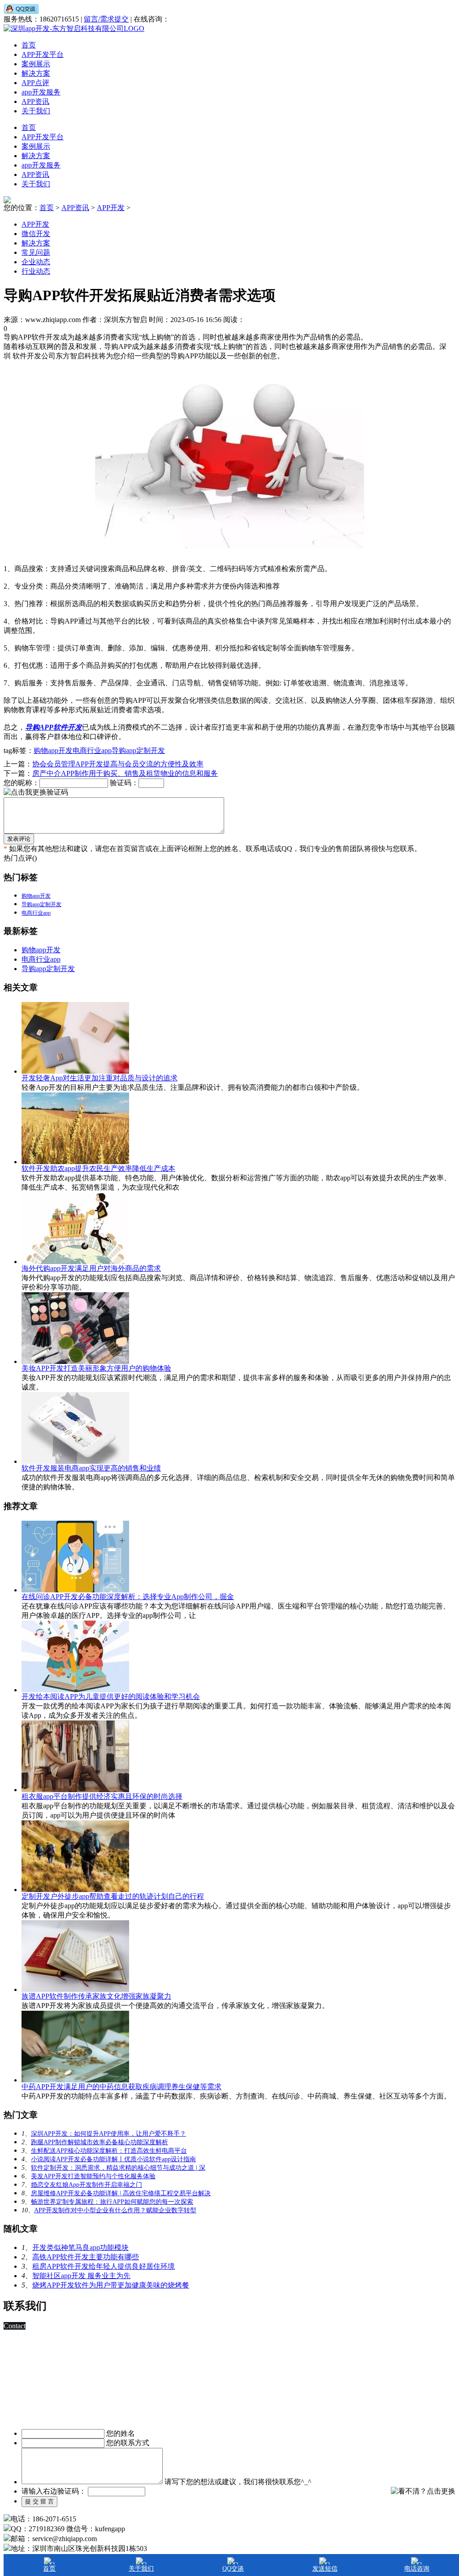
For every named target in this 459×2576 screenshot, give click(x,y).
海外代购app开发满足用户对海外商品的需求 (91, 1268)
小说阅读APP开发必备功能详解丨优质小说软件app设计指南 (113, 2159)
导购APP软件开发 (54, 727)
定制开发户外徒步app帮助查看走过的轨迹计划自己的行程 (113, 1896)
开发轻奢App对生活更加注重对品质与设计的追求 (100, 1078)
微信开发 (36, 234)
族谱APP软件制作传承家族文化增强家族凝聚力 (96, 1996)
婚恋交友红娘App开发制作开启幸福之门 (87, 2185)
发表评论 (19, 839)
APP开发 (111, 208)
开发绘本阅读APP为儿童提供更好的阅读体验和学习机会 (111, 1697)
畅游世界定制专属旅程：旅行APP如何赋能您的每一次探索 (112, 2202)
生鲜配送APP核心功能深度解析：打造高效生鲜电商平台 (109, 2151)
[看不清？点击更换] (423, 2491)
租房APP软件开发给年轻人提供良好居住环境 (104, 2266)
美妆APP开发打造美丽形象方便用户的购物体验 (96, 1368)
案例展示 (36, 64)
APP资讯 (35, 101)
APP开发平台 (43, 54)
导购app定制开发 (138, 750)
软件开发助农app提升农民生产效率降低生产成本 (98, 1168)
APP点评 (35, 83)
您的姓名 (121, 2433)
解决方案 (36, 73)
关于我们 (36, 111)
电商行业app (92, 750)
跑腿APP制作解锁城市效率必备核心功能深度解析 (100, 2142)
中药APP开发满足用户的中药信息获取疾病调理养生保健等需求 (121, 2087)
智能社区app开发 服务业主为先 (81, 2276)
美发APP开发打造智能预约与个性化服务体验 (93, 2176)
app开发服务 (41, 92)
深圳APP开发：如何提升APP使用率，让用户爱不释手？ (108, 2134)
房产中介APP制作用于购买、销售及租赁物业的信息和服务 (125, 773)
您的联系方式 (128, 2443)
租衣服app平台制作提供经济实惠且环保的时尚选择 (102, 1796)
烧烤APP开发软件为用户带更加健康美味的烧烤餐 (111, 2285)
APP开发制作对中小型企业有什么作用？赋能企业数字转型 (115, 2210)
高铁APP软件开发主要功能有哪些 (86, 2257)
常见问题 (36, 252)
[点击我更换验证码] (36, 793)
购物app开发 (53, 750)
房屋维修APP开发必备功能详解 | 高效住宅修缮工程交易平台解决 (121, 2193)
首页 (29, 45)
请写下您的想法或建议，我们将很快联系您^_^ (238, 2482)
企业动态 (36, 262)
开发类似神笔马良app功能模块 (80, 2247)
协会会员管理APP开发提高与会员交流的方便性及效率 (118, 764)
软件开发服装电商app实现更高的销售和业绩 (91, 1468)
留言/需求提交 (106, 19)
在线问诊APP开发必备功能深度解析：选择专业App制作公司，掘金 (128, 1597)
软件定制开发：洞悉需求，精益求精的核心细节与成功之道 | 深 (118, 2168)
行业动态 (36, 271)
